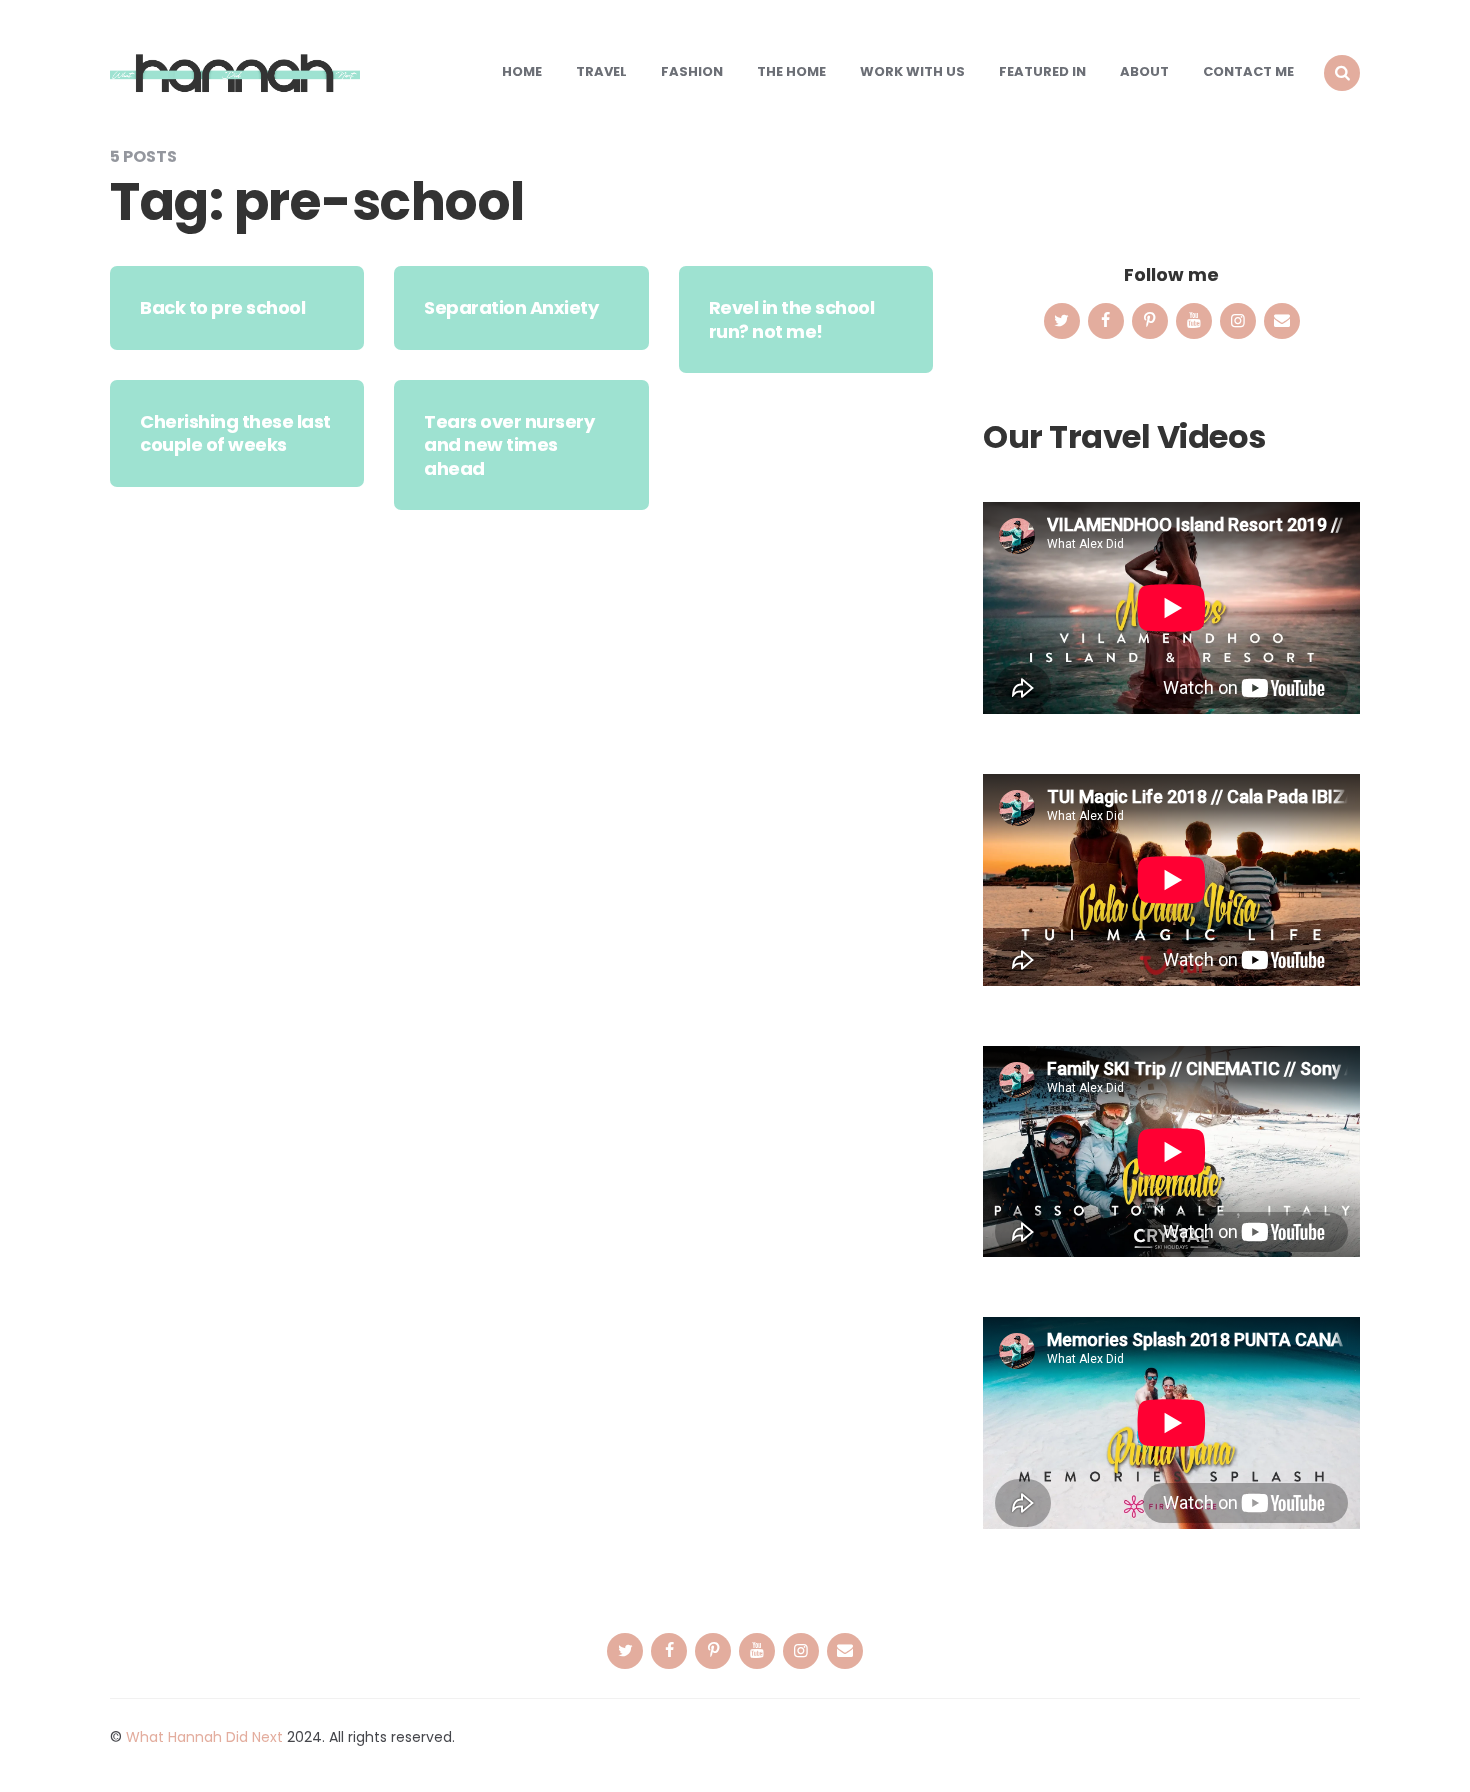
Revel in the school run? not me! (792, 319)
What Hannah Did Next (204, 1737)
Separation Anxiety (511, 307)
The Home (791, 71)
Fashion (692, 71)
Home (522, 71)
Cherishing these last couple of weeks (235, 433)
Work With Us (912, 71)
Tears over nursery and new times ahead (509, 445)
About (1144, 71)
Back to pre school (222, 307)
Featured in (1042, 71)
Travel (601, 71)
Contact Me (1248, 71)
